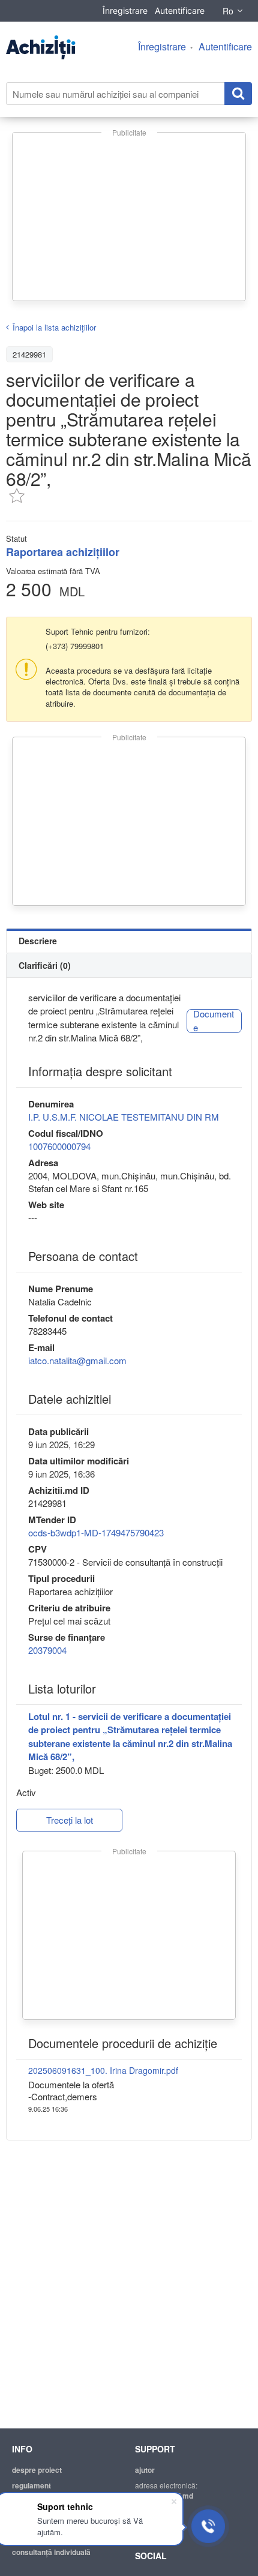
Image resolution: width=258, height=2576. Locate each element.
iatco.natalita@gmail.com (77, 1360)
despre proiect (37, 2470)
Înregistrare (125, 10)
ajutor (145, 2470)
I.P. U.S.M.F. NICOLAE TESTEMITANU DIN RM (124, 1117)
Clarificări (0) (45, 965)
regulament (31, 2485)
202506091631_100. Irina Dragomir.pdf (103, 2070)
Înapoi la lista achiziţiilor (54, 327)
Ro (228, 11)
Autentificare (180, 10)
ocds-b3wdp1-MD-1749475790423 (96, 1532)
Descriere (38, 941)
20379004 (47, 1650)
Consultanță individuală (51, 2552)
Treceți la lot (70, 1820)
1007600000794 (59, 1146)
